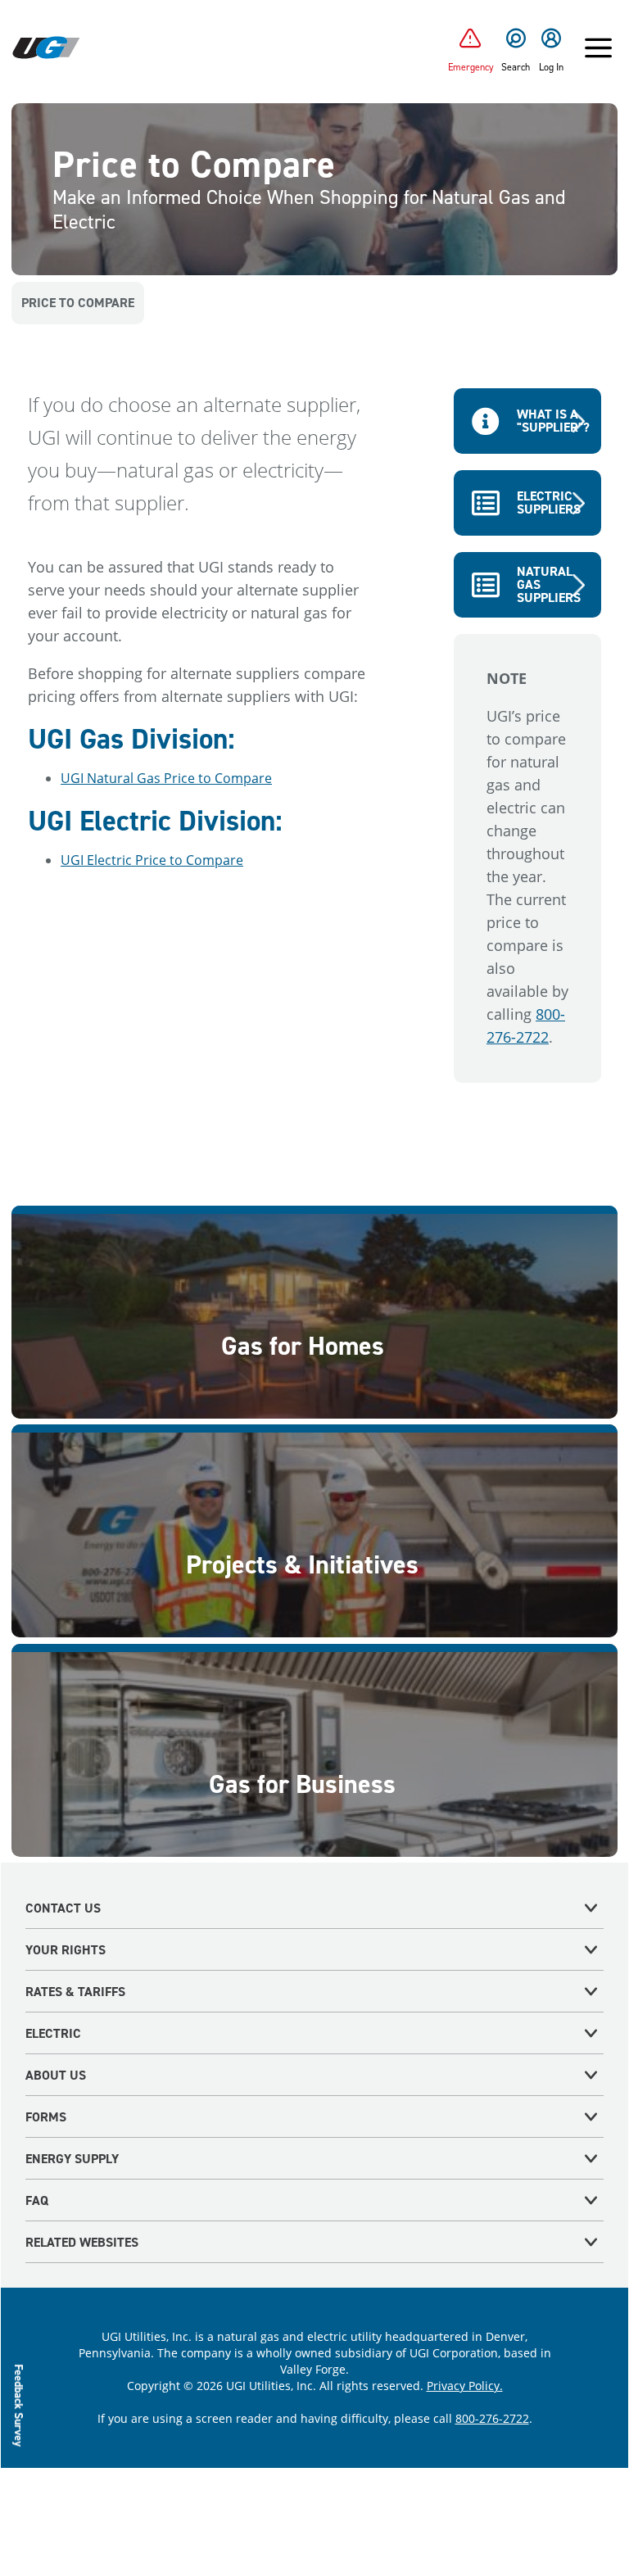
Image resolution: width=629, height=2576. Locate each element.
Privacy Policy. (465, 2386)
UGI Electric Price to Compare (152, 860)
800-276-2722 (492, 2418)
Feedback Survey (19, 2405)
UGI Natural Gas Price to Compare (166, 778)
